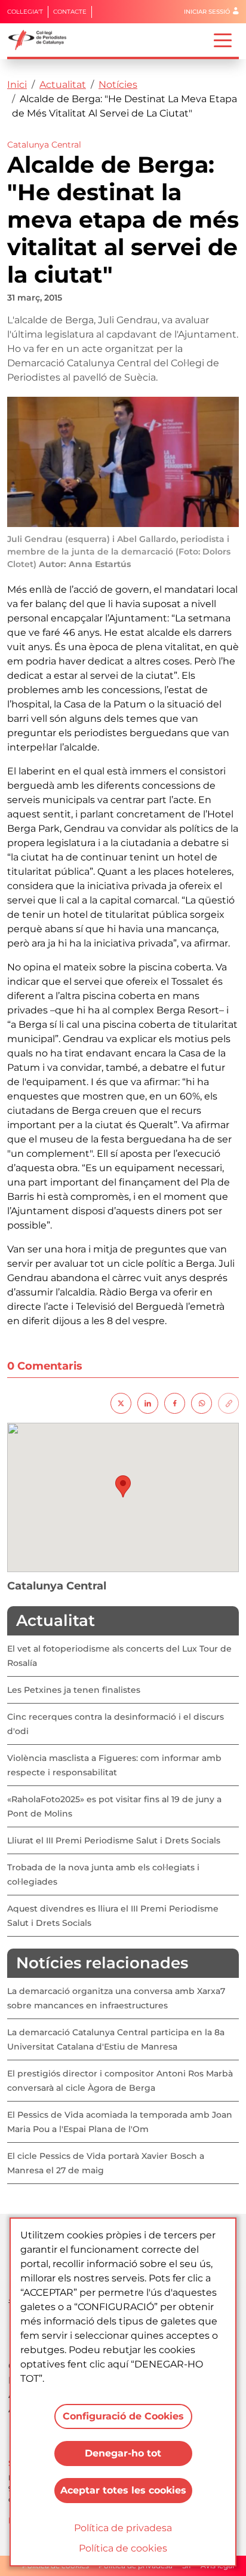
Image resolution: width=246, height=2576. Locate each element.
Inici (17, 85)
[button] (123, 1486)
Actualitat (63, 85)
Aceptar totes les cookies (123, 2490)
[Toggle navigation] (223, 39)
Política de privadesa (123, 2528)
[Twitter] (121, 1403)
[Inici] (42, 40)
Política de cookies (123, 2548)
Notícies (118, 85)
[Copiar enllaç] (228, 1403)
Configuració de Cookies (123, 2416)
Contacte (70, 12)
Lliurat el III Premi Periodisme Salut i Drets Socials (114, 1840)
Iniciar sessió (207, 12)
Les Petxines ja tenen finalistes (74, 1690)
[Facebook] (175, 1403)
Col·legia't (25, 12)
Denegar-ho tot (123, 2453)
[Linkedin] (148, 1403)
